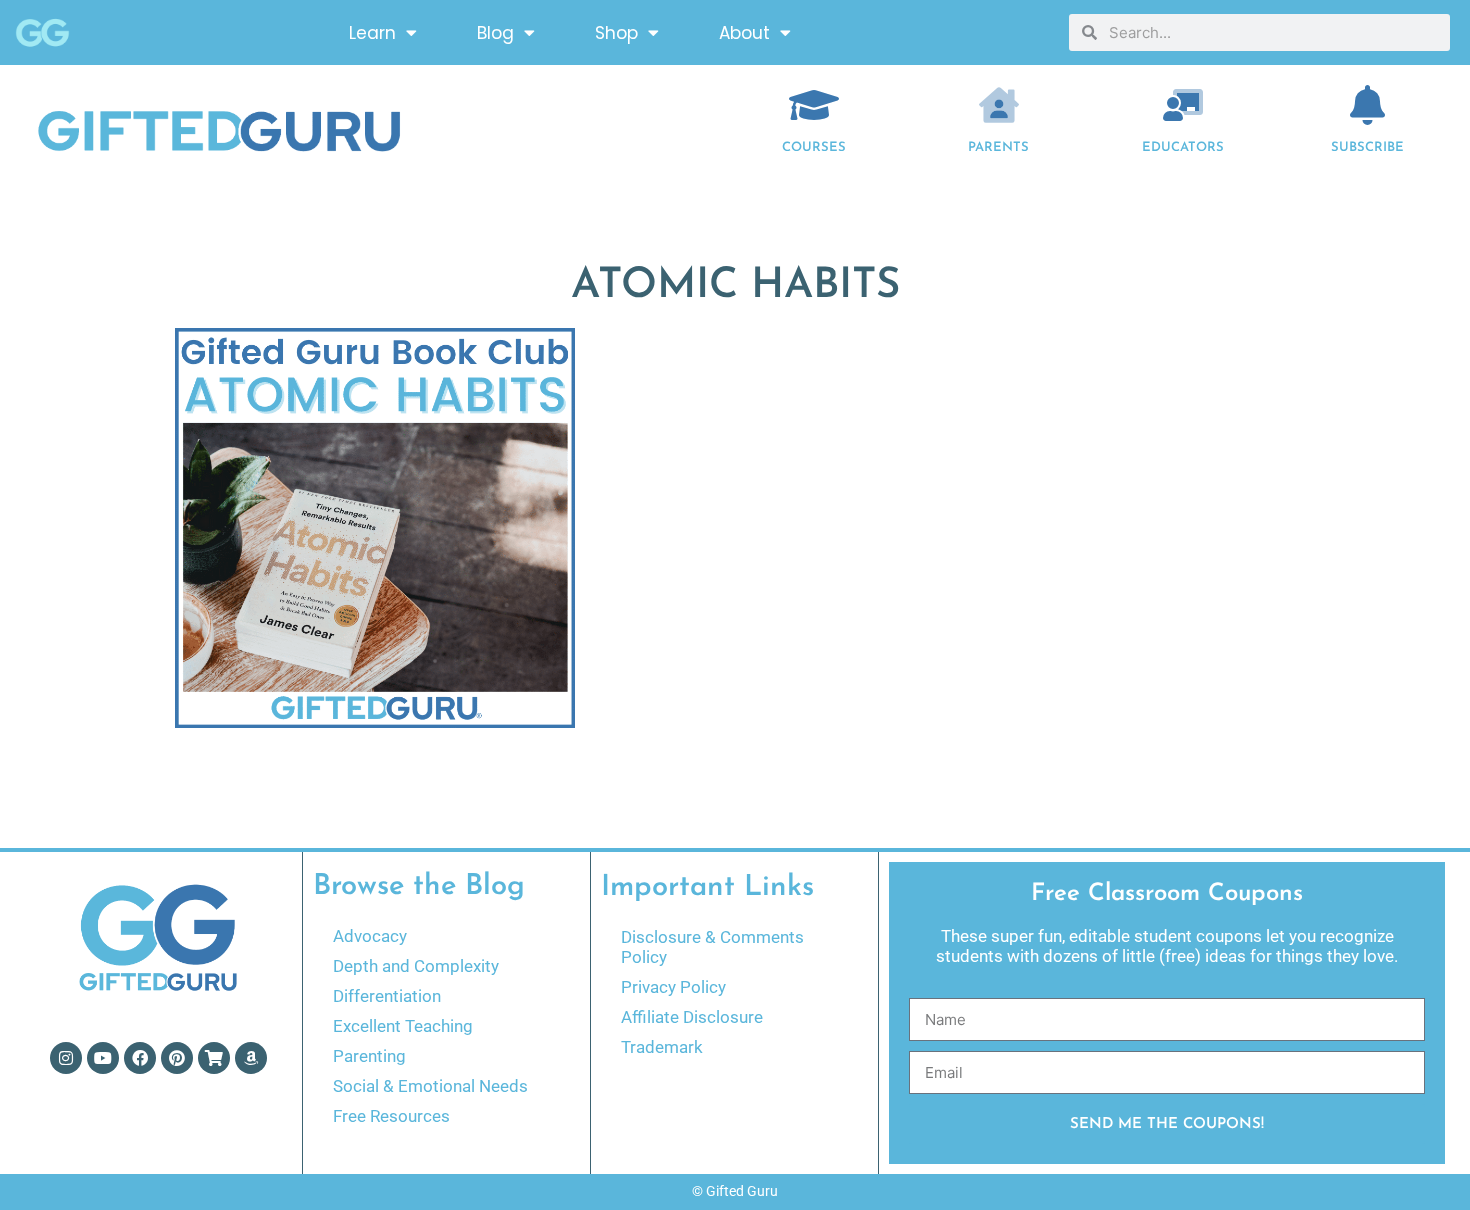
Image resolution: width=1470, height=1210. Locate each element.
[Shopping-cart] (214, 1058)
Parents (998, 147)
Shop (616, 33)
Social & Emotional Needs (430, 1086)
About (744, 33)
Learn (372, 33)
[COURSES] (814, 105)
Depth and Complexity (416, 966)
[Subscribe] (1368, 105)
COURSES (814, 147)
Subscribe (1367, 147)
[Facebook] (140, 1058)
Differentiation (387, 996)
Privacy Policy (673, 987)
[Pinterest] (177, 1058)
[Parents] (999, 105)
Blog (495, 33)
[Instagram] (66, 1058)
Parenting (369, 1056)
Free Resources (391, 1116)
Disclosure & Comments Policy (712, 947)
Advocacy (370, 936)
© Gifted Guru (735, 1191)
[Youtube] (103, 1058)
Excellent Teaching (403, 1026)
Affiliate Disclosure (692, 1017)
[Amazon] (251, 1058)
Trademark (662, 1047)
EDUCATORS (1183, 147)
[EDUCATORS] (1183, 105)
